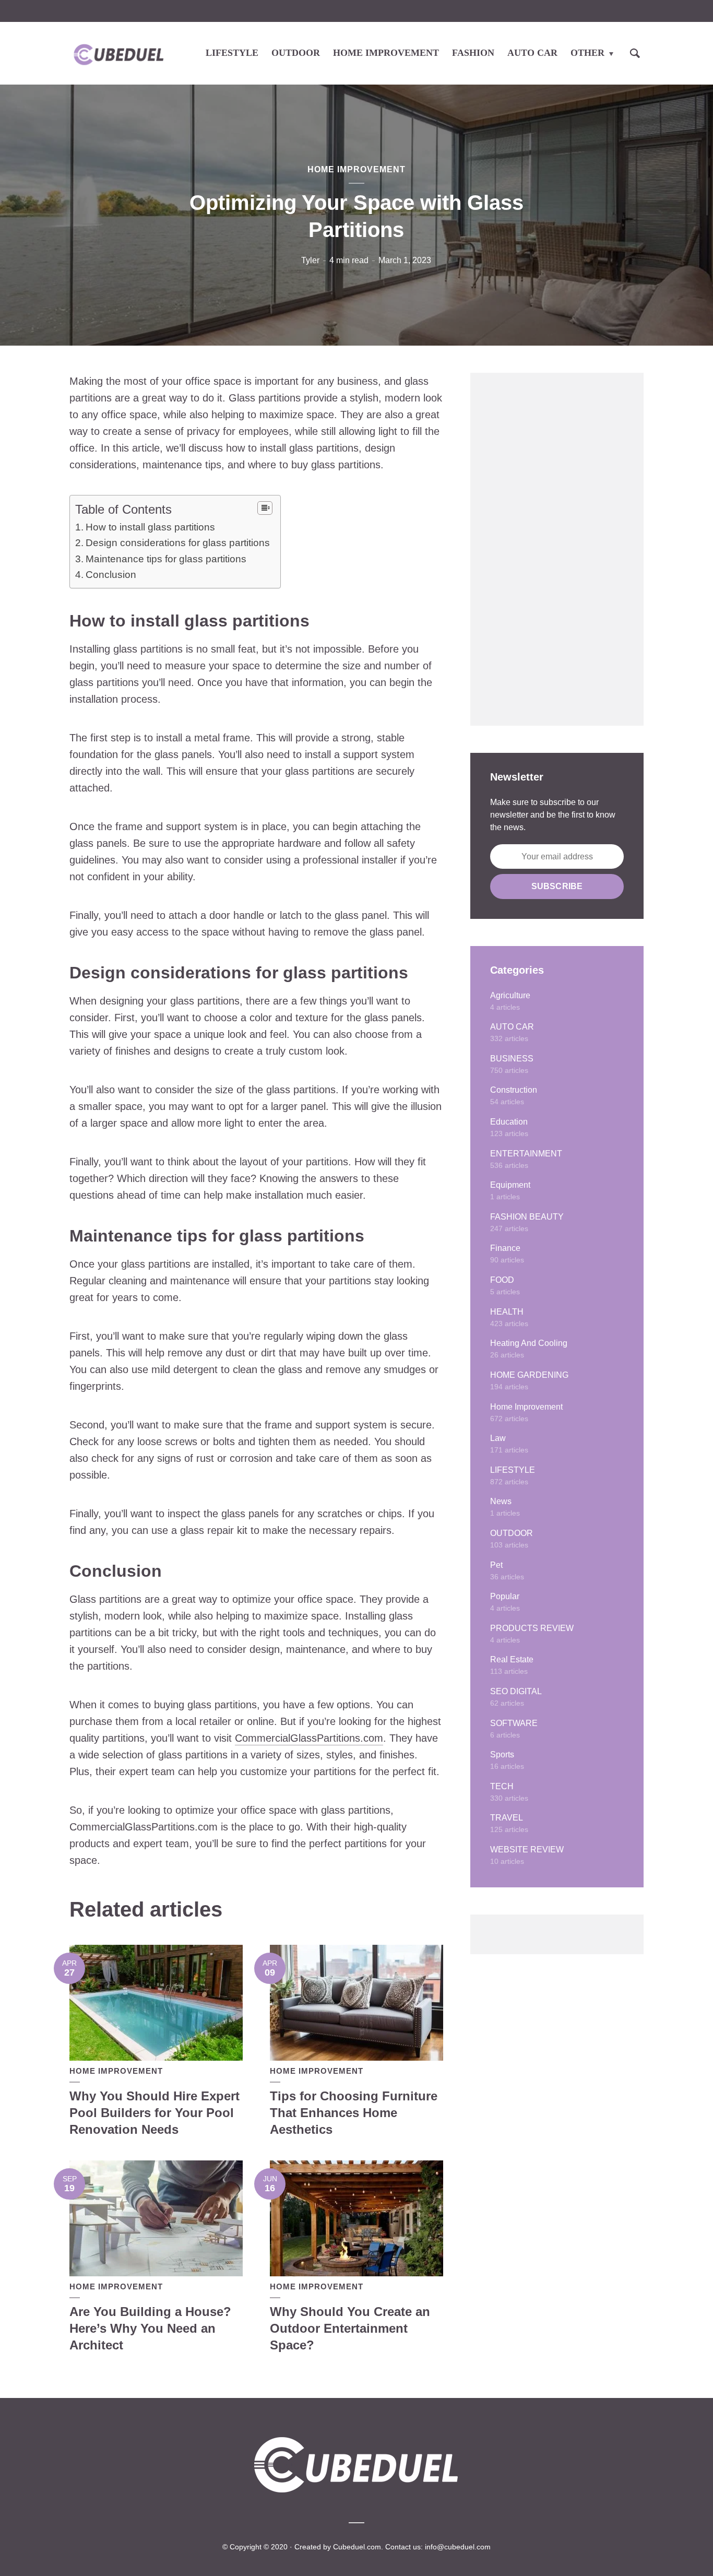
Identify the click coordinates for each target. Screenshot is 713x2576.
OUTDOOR (296, 53)
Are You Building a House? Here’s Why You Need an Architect (150, 2329)
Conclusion (111, 575)
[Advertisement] (557, 549)
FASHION (473, 53)
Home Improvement (356, 169)
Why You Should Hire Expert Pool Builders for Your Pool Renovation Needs (155, 2113)
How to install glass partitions (150, 527)
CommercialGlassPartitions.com (309, 1738)
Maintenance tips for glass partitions (166, 559)
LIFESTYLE (232, 53)
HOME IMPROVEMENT (386, 53)
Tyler (310, 260)
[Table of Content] (265, 508)
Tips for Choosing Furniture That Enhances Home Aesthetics (354, 2113)
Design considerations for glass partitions (178, 543)
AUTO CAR (532, 53)
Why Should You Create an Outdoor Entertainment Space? (350, 2329)
